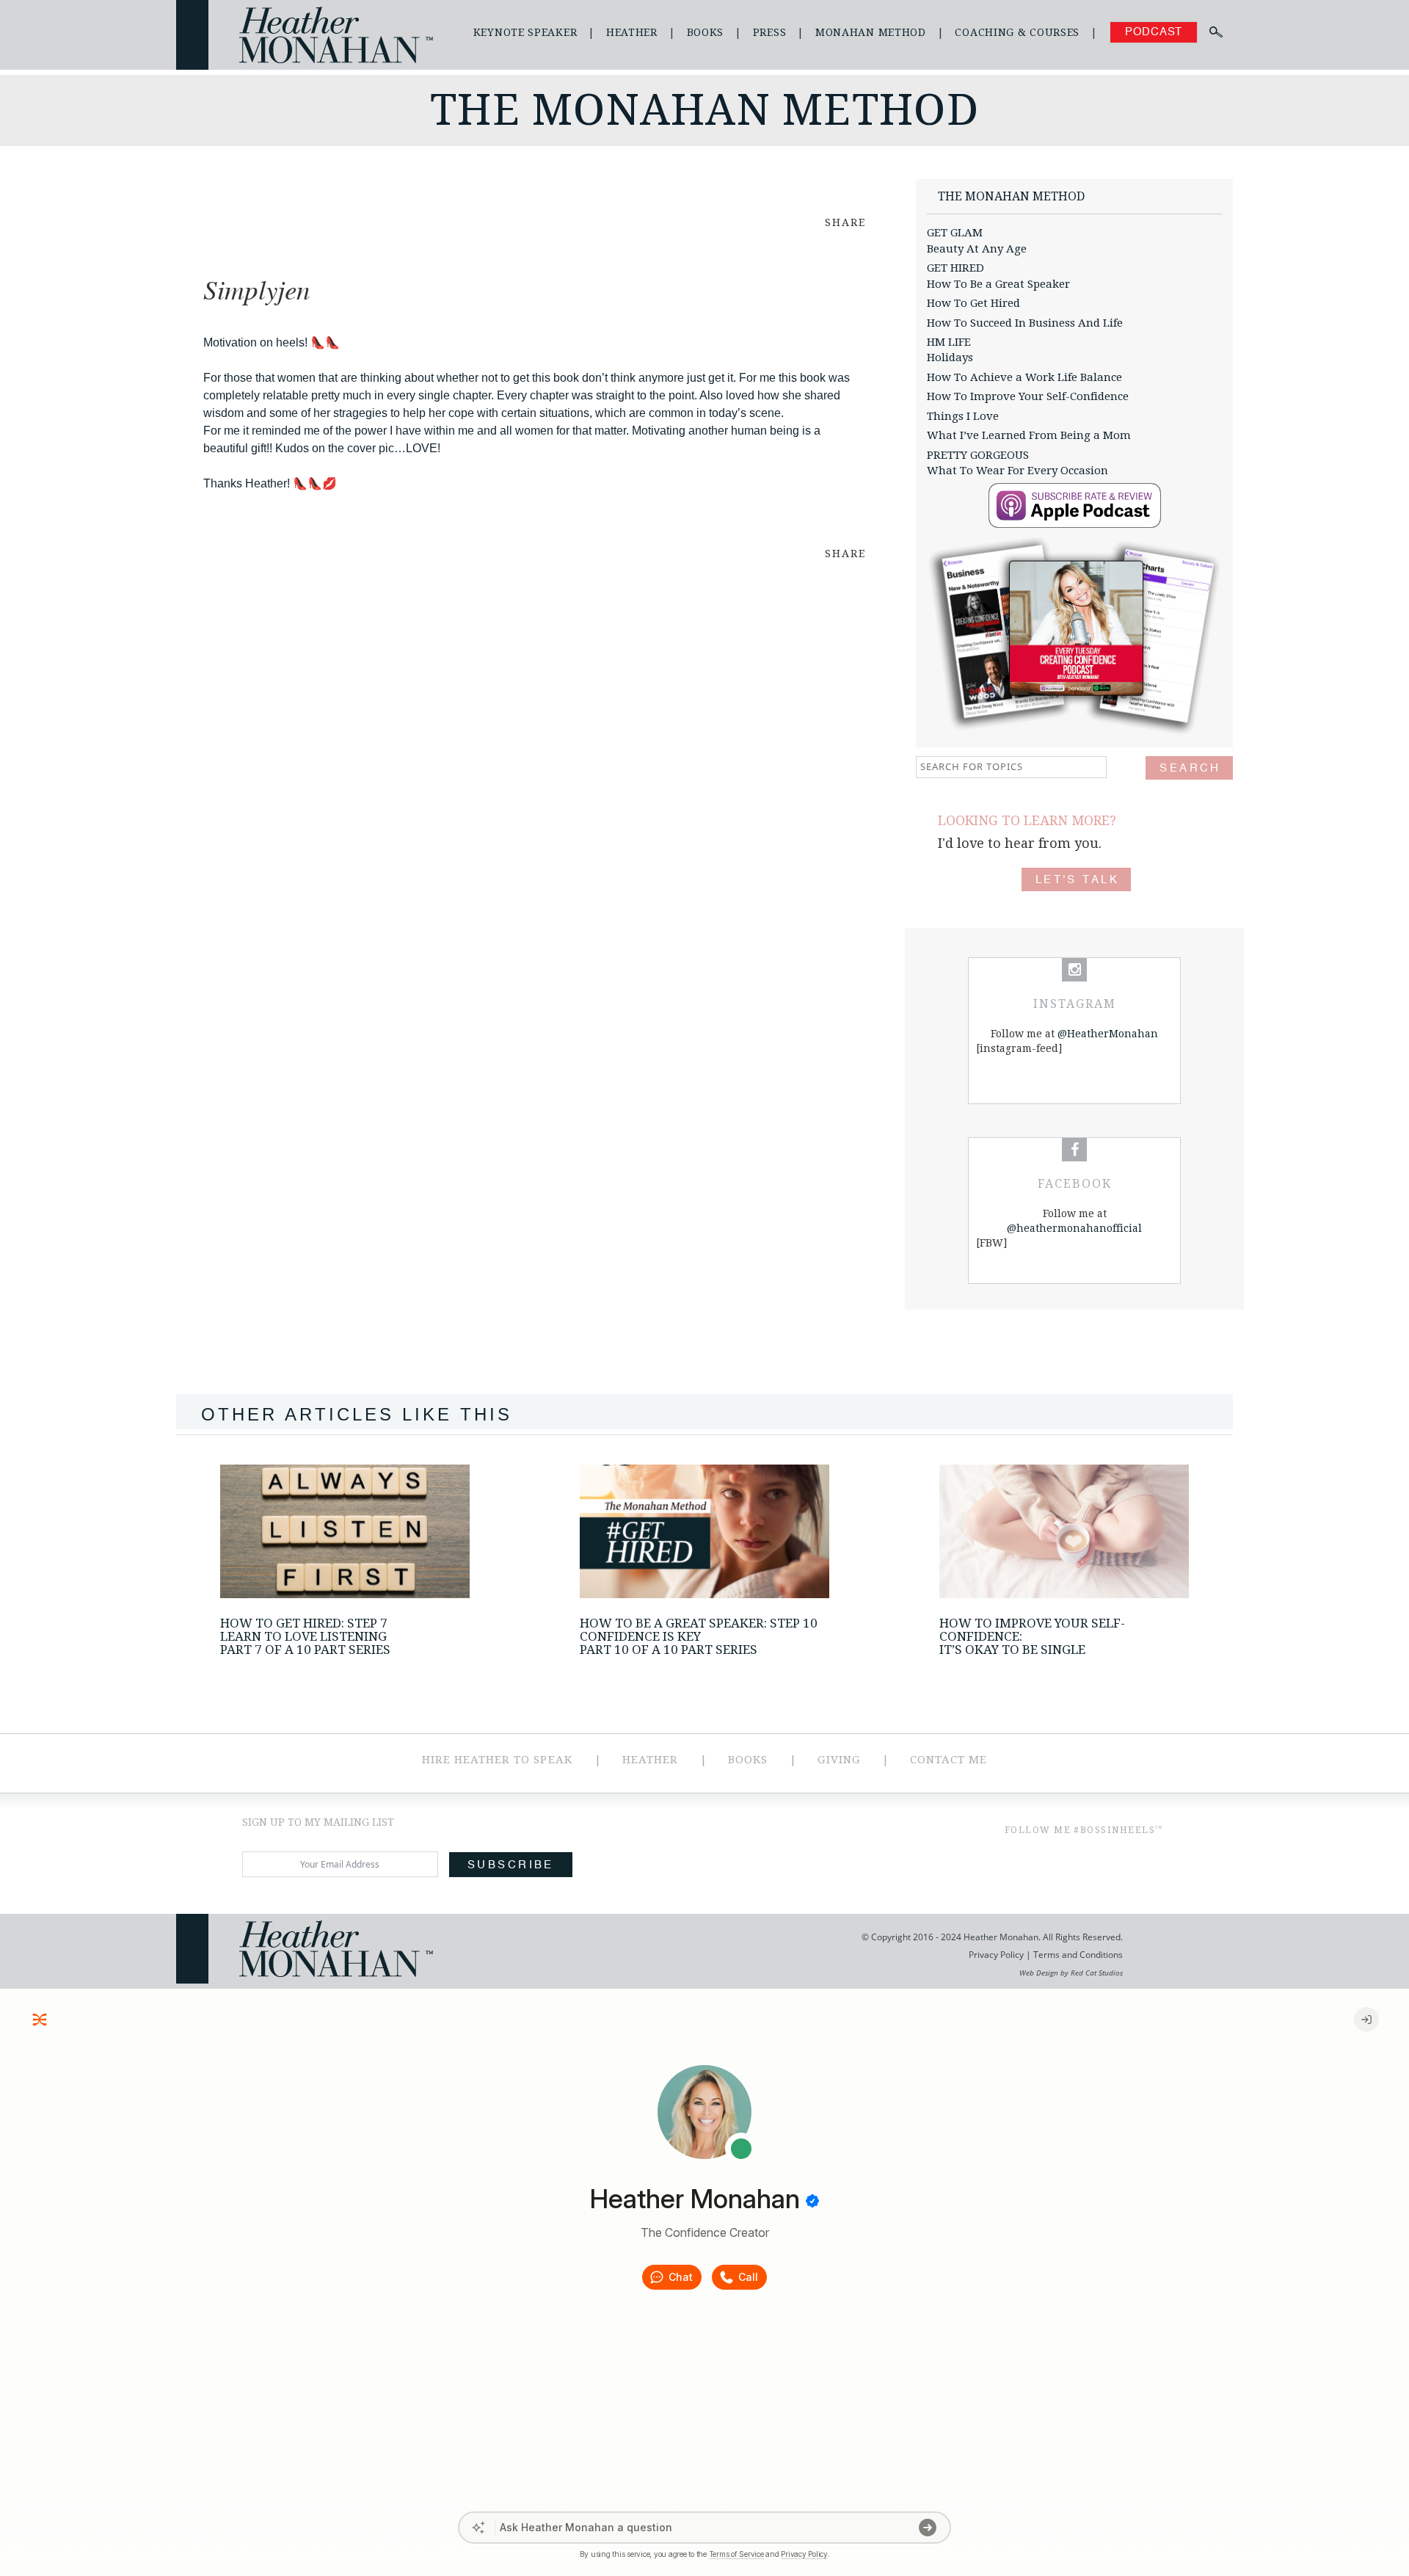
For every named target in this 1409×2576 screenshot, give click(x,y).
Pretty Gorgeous (978, 455)
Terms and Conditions (1077, 1955)
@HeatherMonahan (1108, 1034)
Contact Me (949, 1760)
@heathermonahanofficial (1074, 1228)
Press (770, 32)
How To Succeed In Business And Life (1025, 323)
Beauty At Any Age (977, 249)
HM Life (949, 342)
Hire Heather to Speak (497, 1760)
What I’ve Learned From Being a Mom (1029, 435)
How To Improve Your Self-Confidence (1028, 396)
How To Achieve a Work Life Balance (1024, 377)
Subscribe (511, 1865)
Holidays (950, 358)
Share (845, 222)
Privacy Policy (996, 1955)
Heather (632, 32)
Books (706, 32)
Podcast (1154, 32)
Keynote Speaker (525, 32)
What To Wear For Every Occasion (1017, 471)
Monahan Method (871, 32)
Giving (838, 1760)
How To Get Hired (973, 303)
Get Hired (955, 268)
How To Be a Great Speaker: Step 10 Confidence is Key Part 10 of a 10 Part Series (699, 1636)
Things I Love (963, 416)
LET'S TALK (1078, 880)
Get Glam (955, 233)
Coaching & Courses (1017, 32)
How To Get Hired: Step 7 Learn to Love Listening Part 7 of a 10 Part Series (305, 1636)
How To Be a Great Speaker (998, 284)
